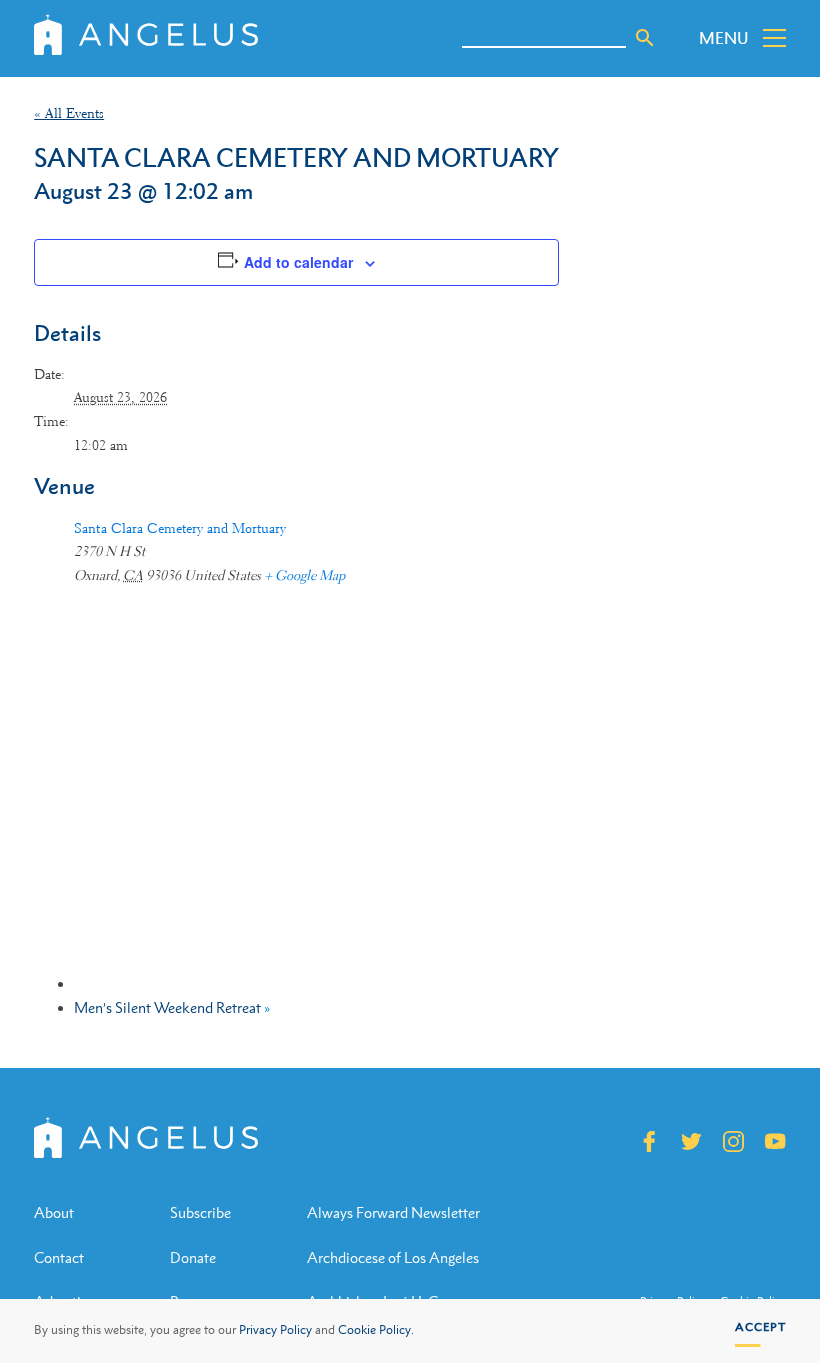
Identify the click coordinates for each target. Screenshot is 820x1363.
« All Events (69, 113)
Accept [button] (760, 1327)
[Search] (645, 38)
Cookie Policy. (376, 1330)
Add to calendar (298, 262)
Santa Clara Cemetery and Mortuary (180, 528)
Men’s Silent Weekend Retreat (172, 1007)
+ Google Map (304, 575)
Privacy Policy (275, 1330)
